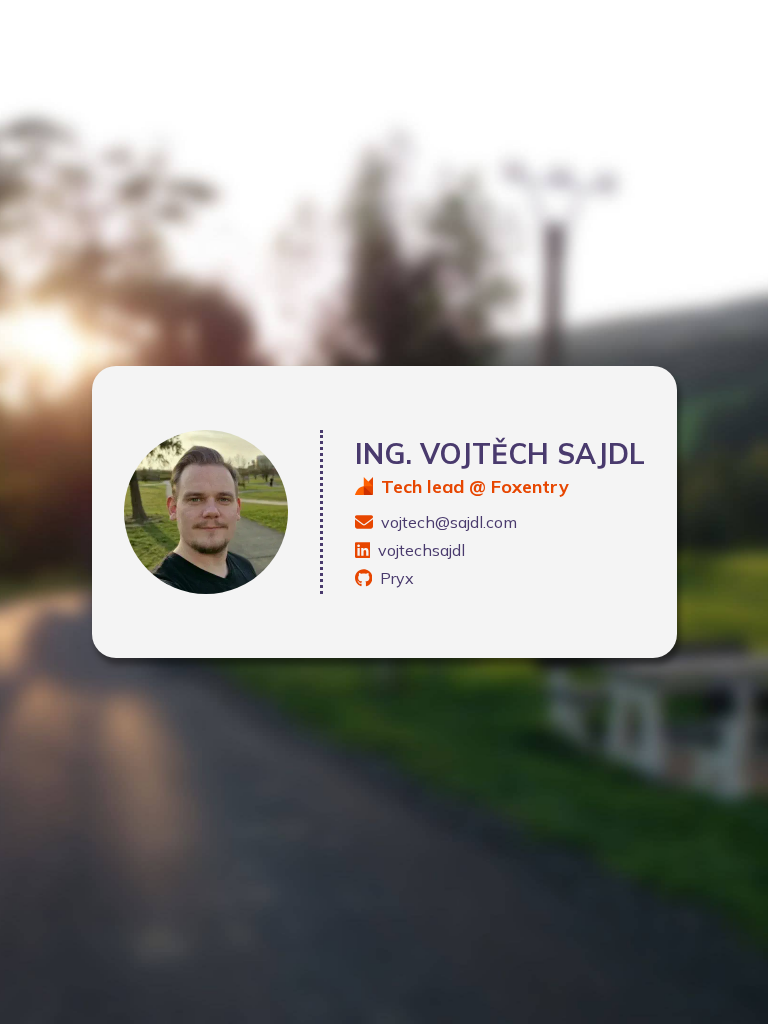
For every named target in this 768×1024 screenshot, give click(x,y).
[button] (500, 522)
